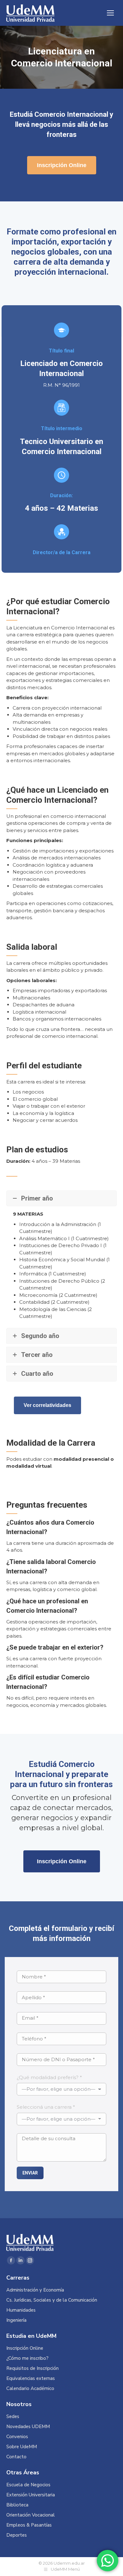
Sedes (13, 2417)
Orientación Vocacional (31, 2515)
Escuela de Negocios (28, 2485)
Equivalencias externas (31, 2379)
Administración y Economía (35, 2290)
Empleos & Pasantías (29, 2525)
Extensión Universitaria (31, 2495)
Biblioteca (17, 2505)
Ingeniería (16, 2320)
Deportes (17, 2535)
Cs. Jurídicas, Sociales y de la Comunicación (52, 2300)
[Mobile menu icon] (110, 13)
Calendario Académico (30, 2389)
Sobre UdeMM (22, 2447)
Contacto (16, 2457)
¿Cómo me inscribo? (27, 2358)
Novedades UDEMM (28, 2427)
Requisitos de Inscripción (32, 2368)
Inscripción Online (25, 2348)
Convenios (17, 2437)
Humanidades (21, 2310)
